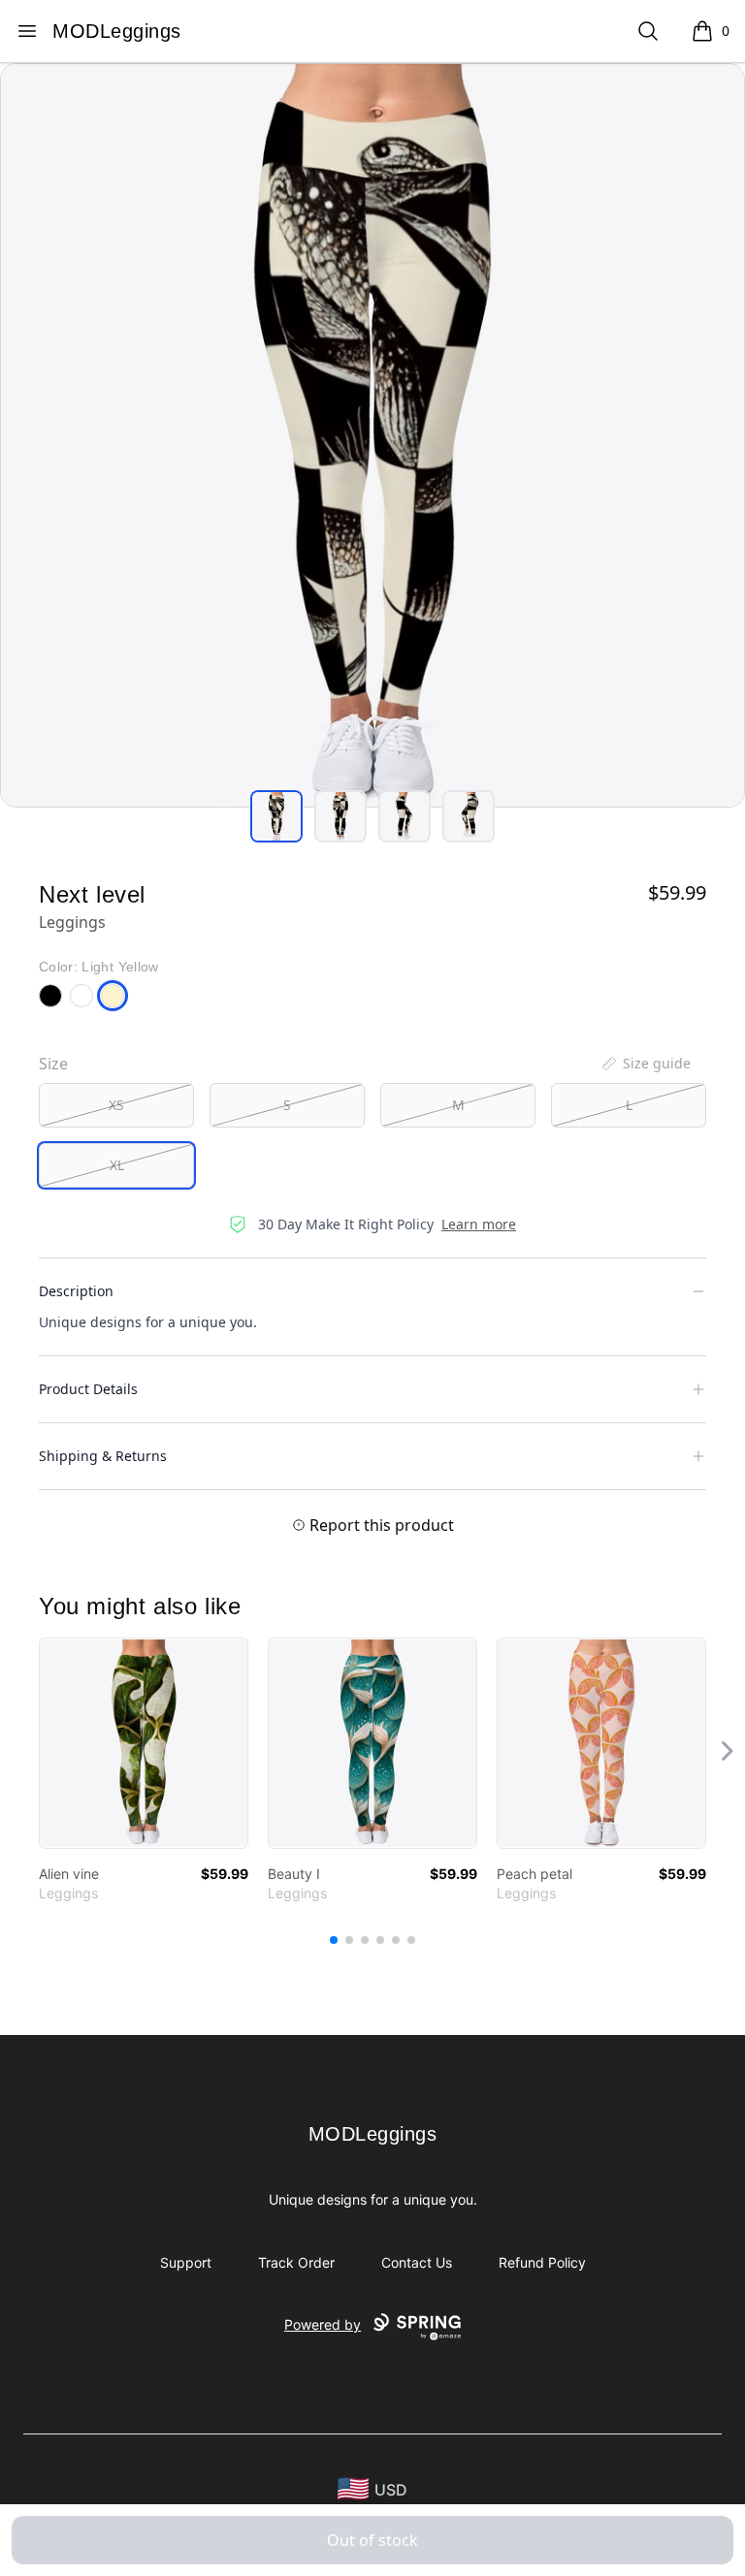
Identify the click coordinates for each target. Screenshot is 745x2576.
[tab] (276, 816)
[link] (144, 1743)
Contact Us (417, 2262)
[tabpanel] (372, 435)
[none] (645, 1064)
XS (116, 1105)
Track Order (296, 2262)
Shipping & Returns (103, 1456)
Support (186, 2262)
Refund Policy (542, 2262)
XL (117, 1165)
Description (76, 1291)
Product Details (88, 1389)
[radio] (116, 1105)
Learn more (479, 1224)
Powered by (323, 2324)
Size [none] (53, 1064)
